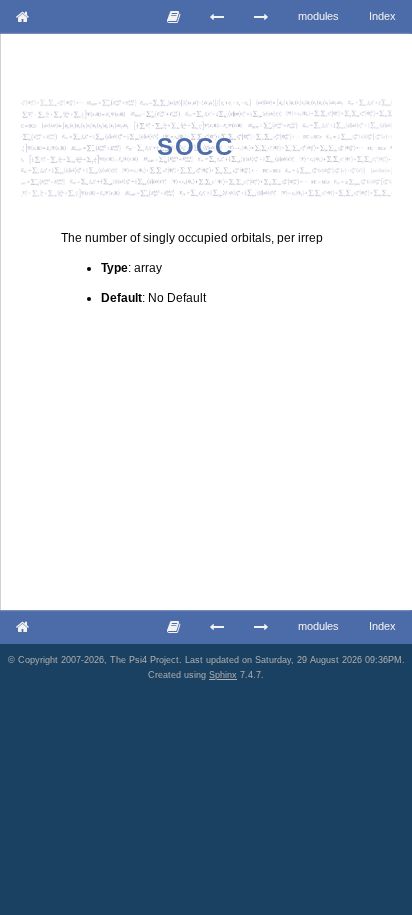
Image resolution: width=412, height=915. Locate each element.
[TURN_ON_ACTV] (261, 17)
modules (318, 16)
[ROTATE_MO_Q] (217, 17)
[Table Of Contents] (174, 17)
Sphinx (223, 675)
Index (382, 16)
